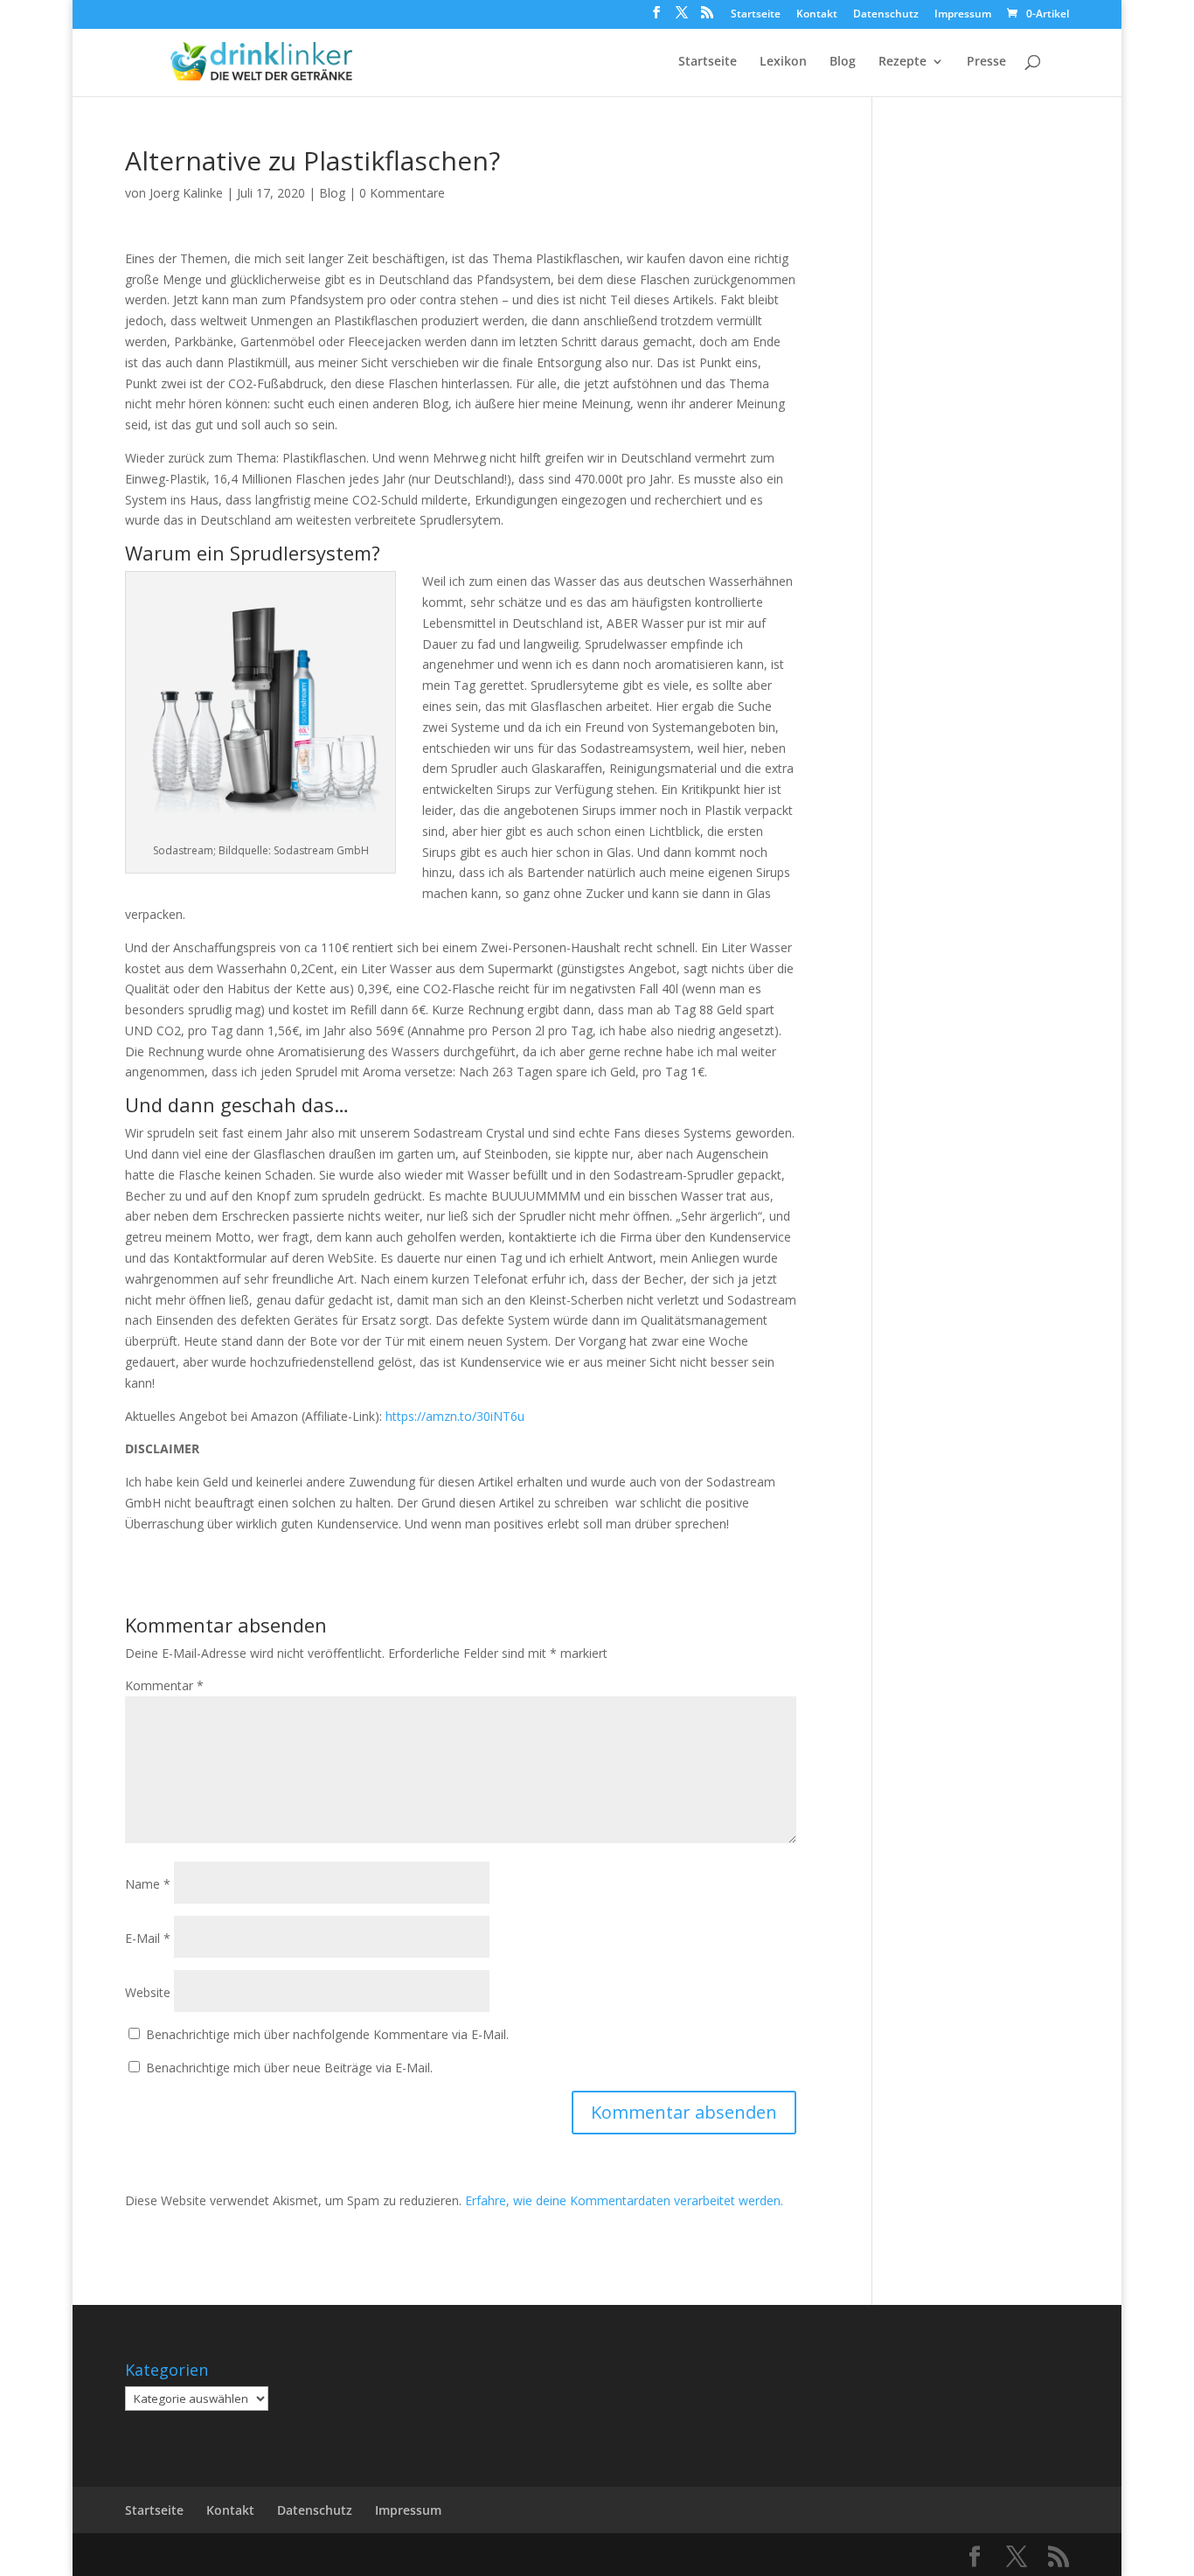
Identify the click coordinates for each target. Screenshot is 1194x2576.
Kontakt (817, 15)
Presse (986, 62)
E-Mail (148, 1938)
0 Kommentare (402, 193)
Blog (843, 62)
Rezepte (902, 62)
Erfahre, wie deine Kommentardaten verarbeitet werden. (624, 2200)
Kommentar (164, 1685)
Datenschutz (886, 15)
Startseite (756, 15)
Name (148, 1884)
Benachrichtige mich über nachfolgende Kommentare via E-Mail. (327, 2034)
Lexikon (783, 62)
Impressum (963, 15)
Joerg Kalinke (186, 193)
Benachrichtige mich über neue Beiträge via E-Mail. (289, 2068)
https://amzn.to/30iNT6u (455, 1416)
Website (148, 1992)
